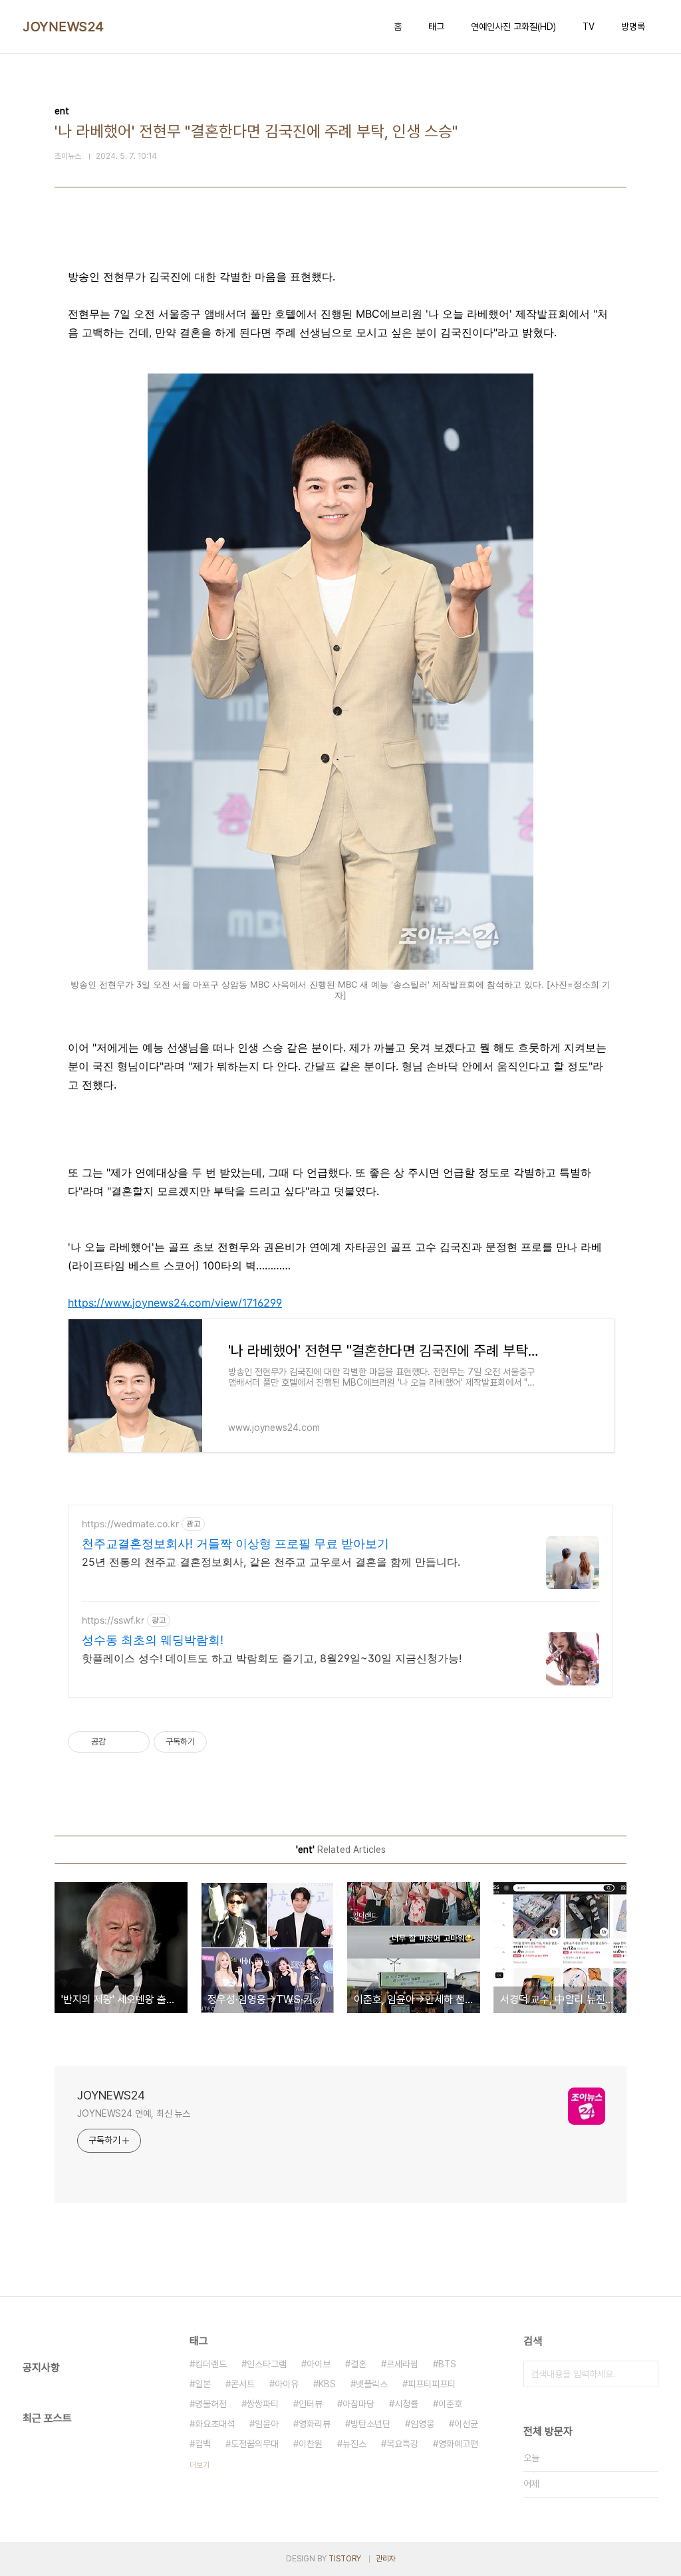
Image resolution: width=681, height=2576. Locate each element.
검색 (645, 2374)
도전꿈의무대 (255, 2444)
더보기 (200, 2465)
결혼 (358, 2364)
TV (589, 27)
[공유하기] (118, 1742)
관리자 (386, 2559)
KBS (327, 2384)
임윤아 (267, 2424)
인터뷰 (311, 2404)
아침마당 (358, 2404)
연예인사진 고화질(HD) (513, 27)
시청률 (406, 2404)
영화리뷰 (315, 2424)
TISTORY (345, 2559)
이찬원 (311, 2444)
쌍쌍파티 (263, 2404)
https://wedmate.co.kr (130, 1524)
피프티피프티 (432, 2384)
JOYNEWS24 (64, 27)
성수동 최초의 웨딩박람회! (153, 1640)
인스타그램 (267, 2364)
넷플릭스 (372, 2384)
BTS (447, 2364)
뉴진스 (354, 2444)
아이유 (287, 2384)
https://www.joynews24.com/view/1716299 (175, 1303)
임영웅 (422, 2424)
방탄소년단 (370, 2424)
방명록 (633, 27)
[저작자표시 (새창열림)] (213, 1742)
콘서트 (243, 2384)
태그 (436, 27)
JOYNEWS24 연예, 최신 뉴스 (134, 2113)
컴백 (203, 2444)
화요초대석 (215, 2424)
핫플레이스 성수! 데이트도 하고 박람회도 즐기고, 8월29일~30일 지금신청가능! (272, 1658)
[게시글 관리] (135, 1742)
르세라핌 (402, 2364)
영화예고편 (458, 2444)
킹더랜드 (211, 2364)
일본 (203, 2384)
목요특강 (402, 2444)
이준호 (450, 2404)
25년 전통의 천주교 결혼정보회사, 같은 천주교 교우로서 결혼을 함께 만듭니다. (271, 1562)
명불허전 (211, 2404)
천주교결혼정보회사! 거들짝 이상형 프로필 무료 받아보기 (235, 1544)
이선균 (466, 2424)
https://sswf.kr (113, 1620)
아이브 (319, 2364)
